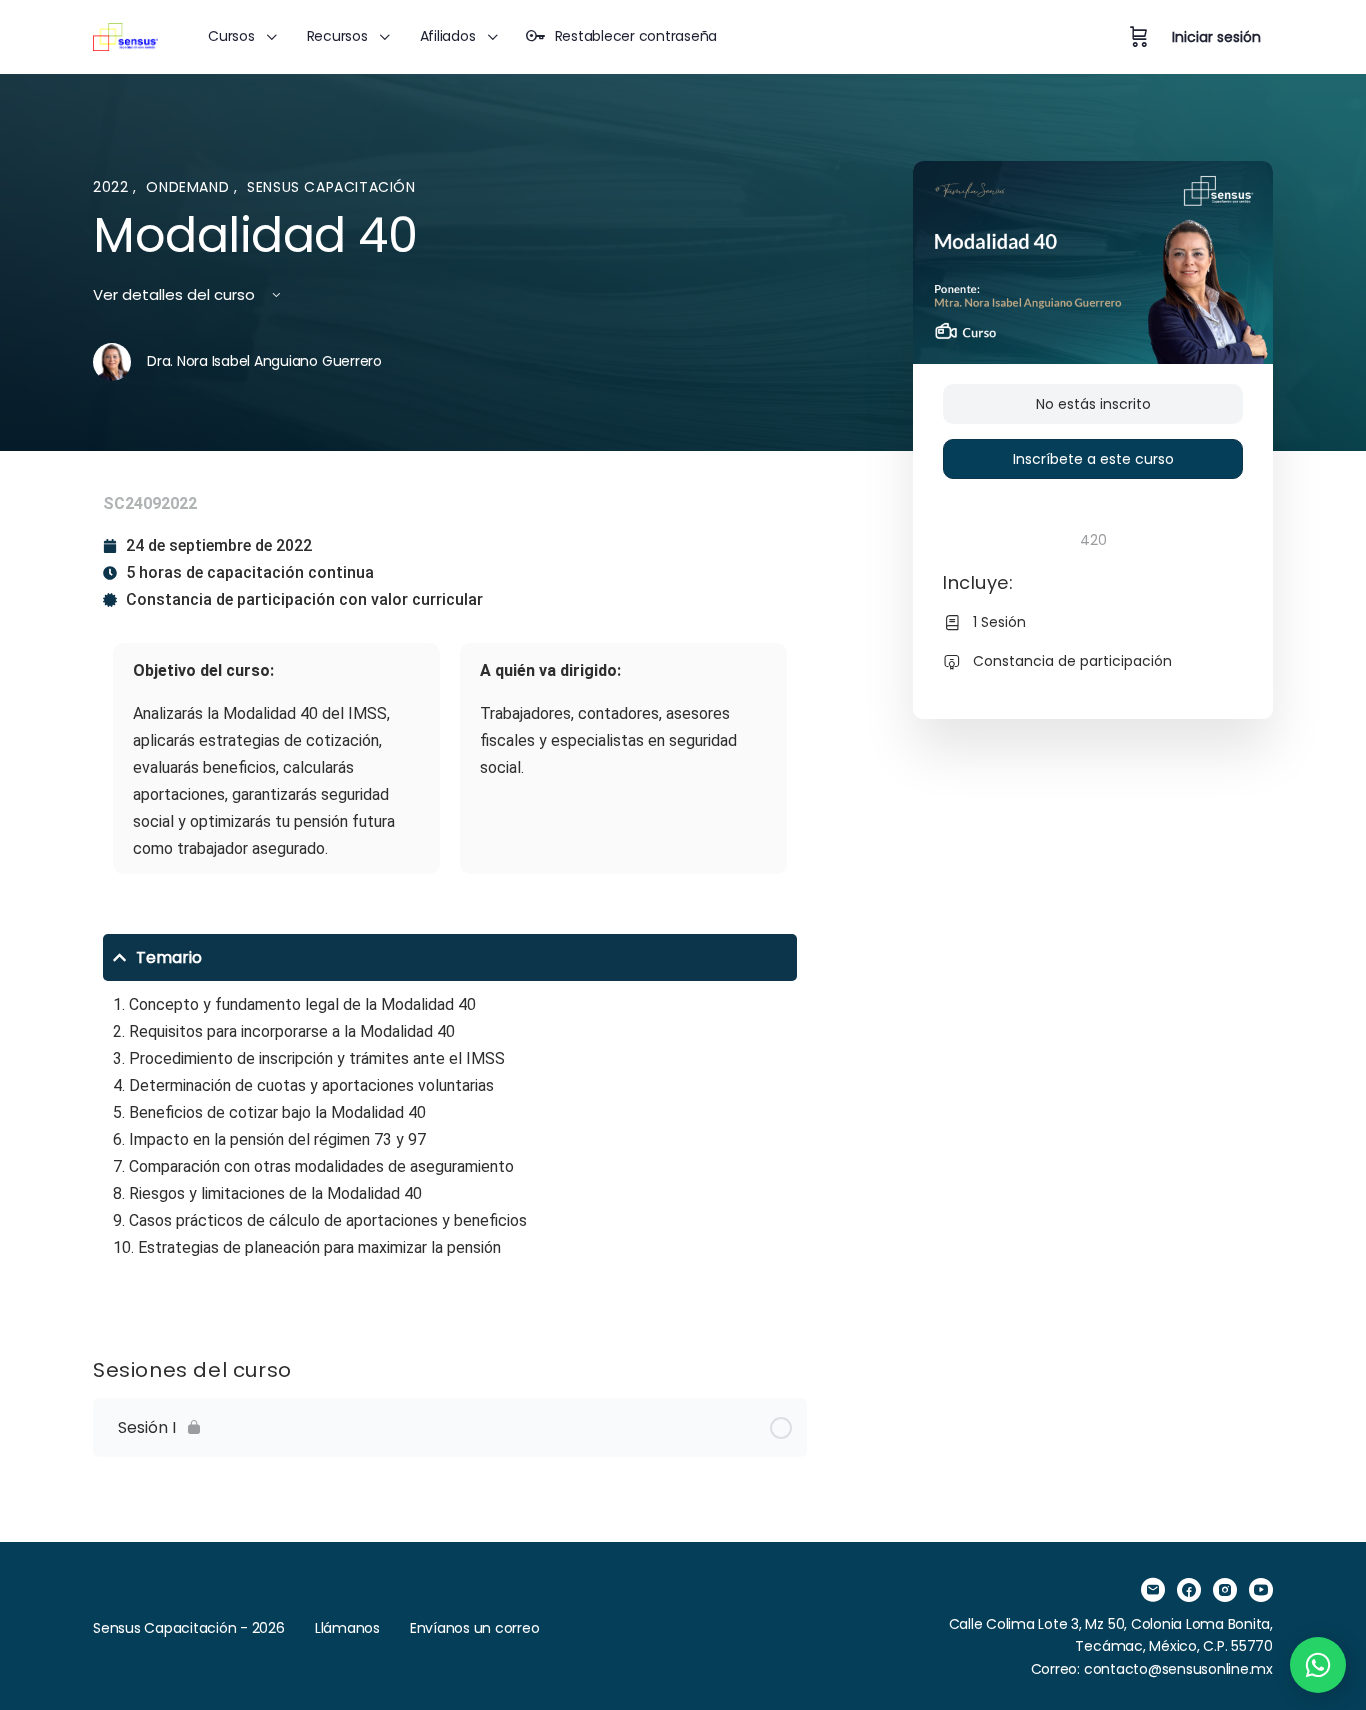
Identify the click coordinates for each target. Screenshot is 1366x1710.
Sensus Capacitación (331, 187)
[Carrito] (1139, 37)
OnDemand (190, 187)
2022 (113, 187)
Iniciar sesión (1216, 37)
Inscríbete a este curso (1093, 459)
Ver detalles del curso (176, 294)
